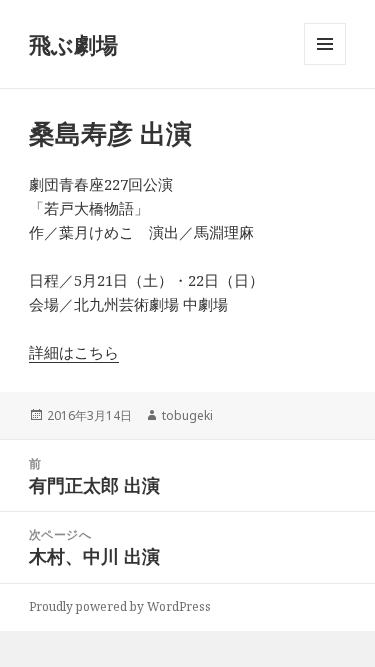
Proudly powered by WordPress (120, 606)
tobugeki (187, 415)
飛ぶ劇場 (73, 44)
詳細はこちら (74, 352)
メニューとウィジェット (325, 64)
